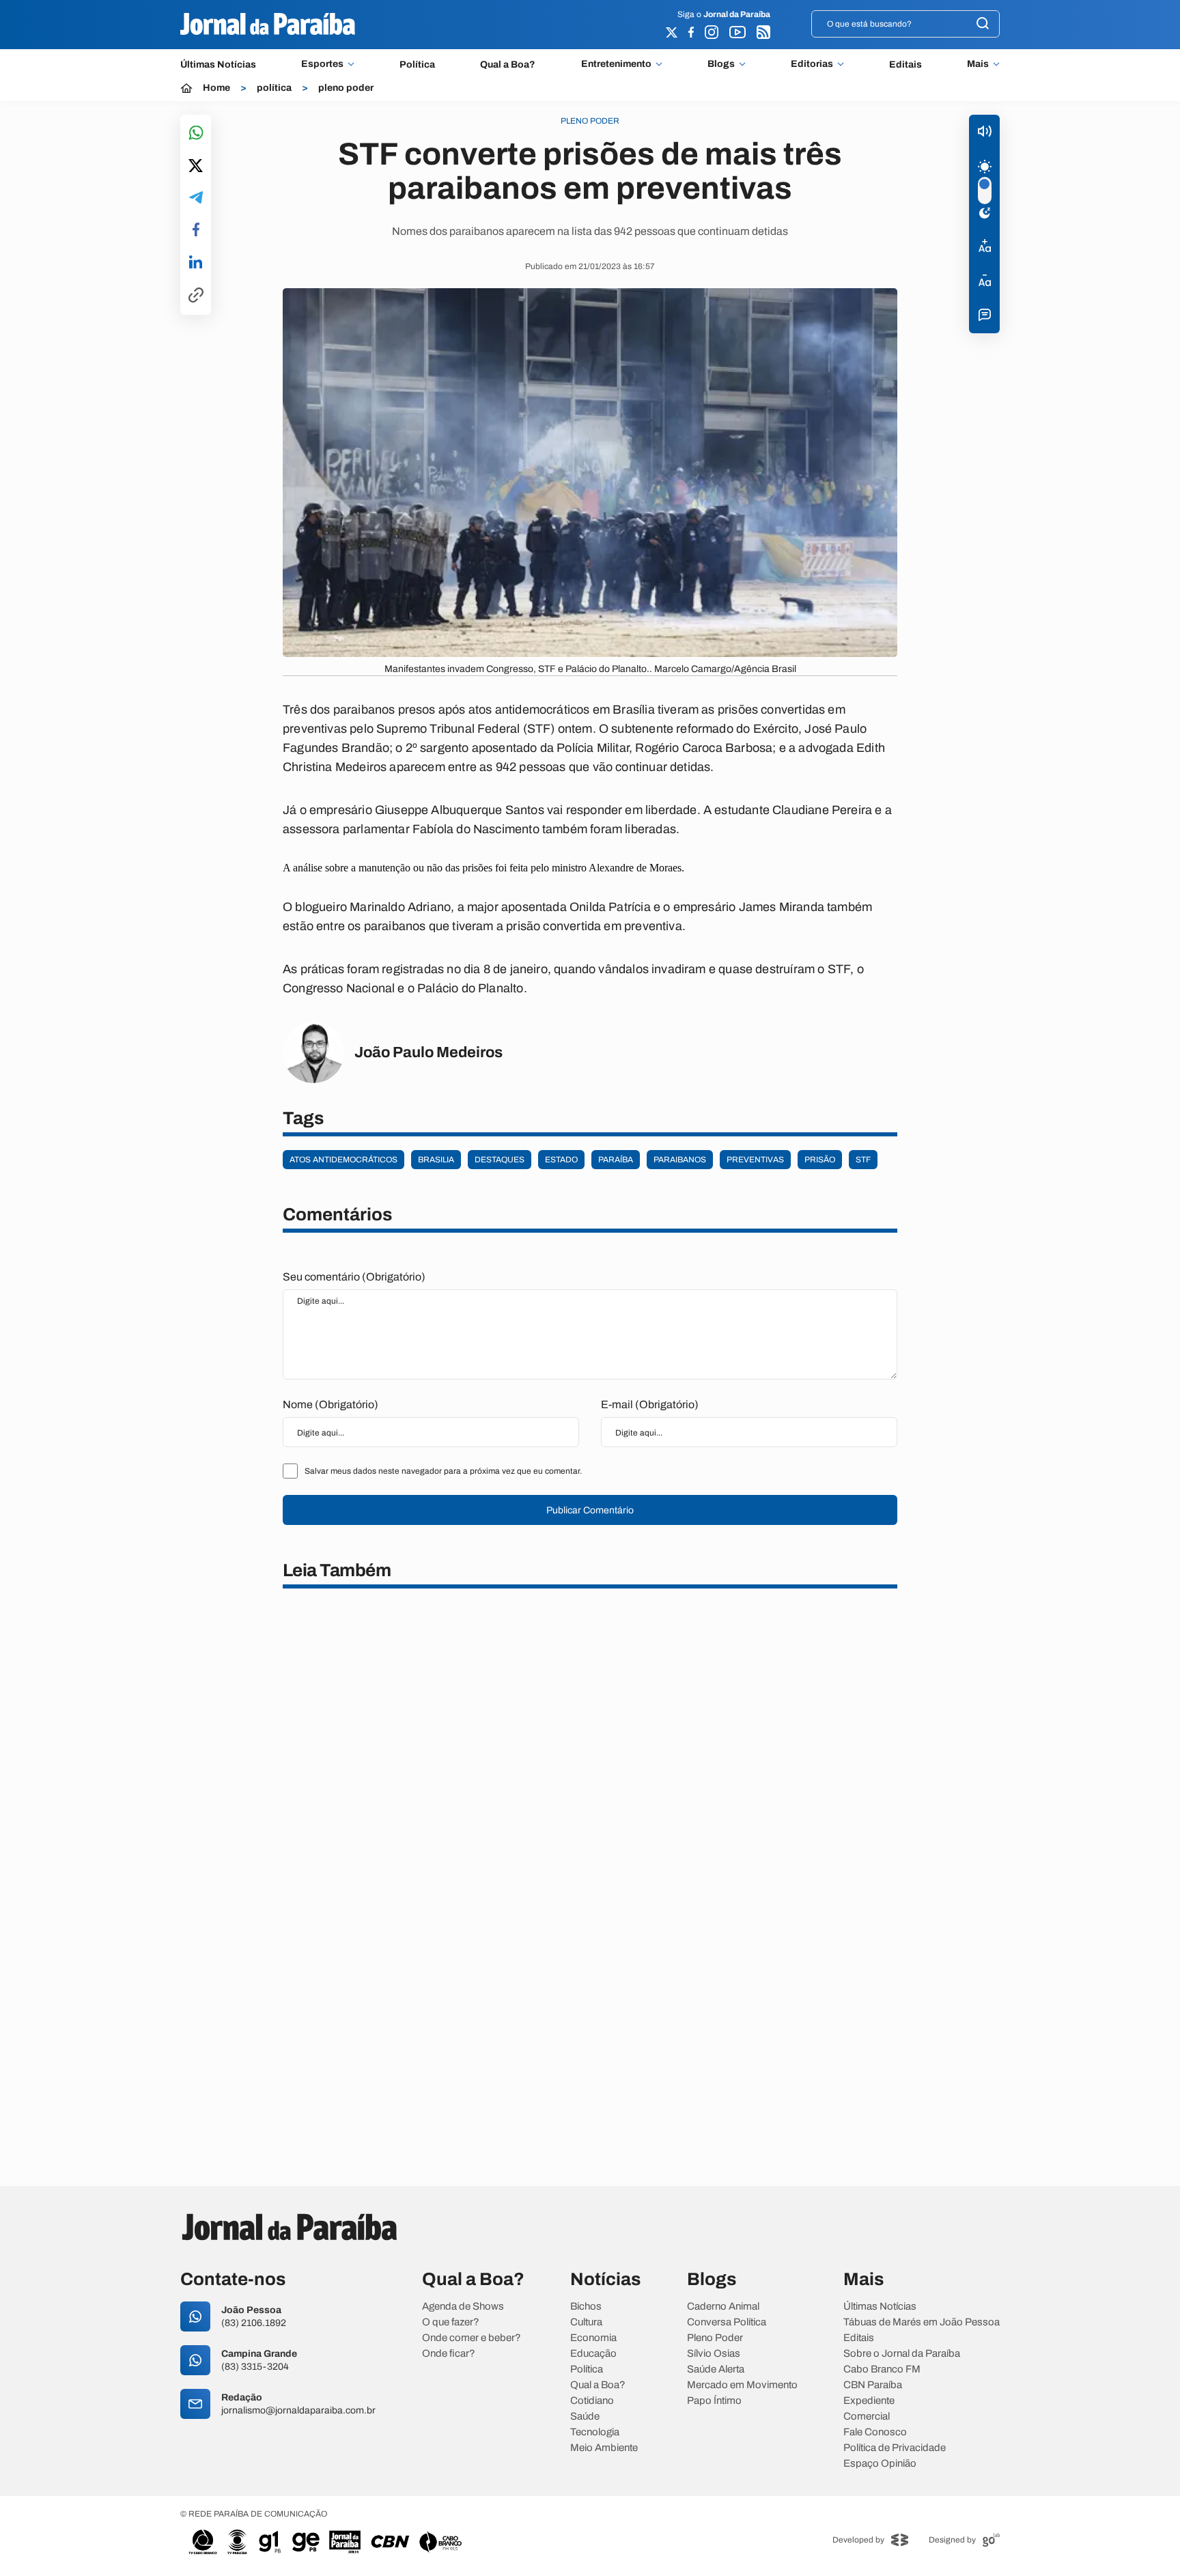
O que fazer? (451, 2322)
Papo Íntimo (714, 2401)
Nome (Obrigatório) (331, 1404)
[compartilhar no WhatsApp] (196, 134)
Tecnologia (595, 2432)
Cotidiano (592, 2401)
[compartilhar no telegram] (196, 198)
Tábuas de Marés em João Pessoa (922, 2322)
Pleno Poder (715, 2338)
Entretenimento (616, 64)
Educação (593, 2354)
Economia (593, 2338)
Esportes (322, 64)
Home (216, 88)
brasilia (436, 1160)
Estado (561, 1160)
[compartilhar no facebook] (196, 230)
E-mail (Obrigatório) (650, 1404)
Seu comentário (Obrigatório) (354, 1277)
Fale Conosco (875, 2432)
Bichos (586, 2307)
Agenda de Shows (463, 2307)
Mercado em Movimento (742, 2385)
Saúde (585, 2417)
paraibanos (680, 1160)
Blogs (721, 64)
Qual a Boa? (508, 65)
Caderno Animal (723, 2307)
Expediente (869, 2401)
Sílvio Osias (714, 2354)
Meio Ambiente (604, 2448)
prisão (820, 1160)
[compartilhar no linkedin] (196, 263)
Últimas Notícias (218, 65)
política (274, 88)
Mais (978, 64)
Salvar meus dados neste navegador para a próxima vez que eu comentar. (443, 1471)
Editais (905, 65)
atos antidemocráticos (343, 1160)
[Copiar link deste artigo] (196, 296)
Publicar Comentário (590, 1510)
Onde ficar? (449, 2354)
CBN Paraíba (873, 2385)
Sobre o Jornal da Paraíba (902, 2354)
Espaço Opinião (880, 2464)
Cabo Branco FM (882, 2369)
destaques (500, 1160)
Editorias (812, 64)
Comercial (867, 2417)
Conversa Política (727, 2322)
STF (863, 1160)
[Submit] (983, 24)
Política (417, 65)
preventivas (755, 1160)
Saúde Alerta (716, 2369)
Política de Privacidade (895, 2448)
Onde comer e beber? (472, 2338)
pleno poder (346, 88)
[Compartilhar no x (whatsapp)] (196, 167)
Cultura (586, 2322)
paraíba (616, 1160)
